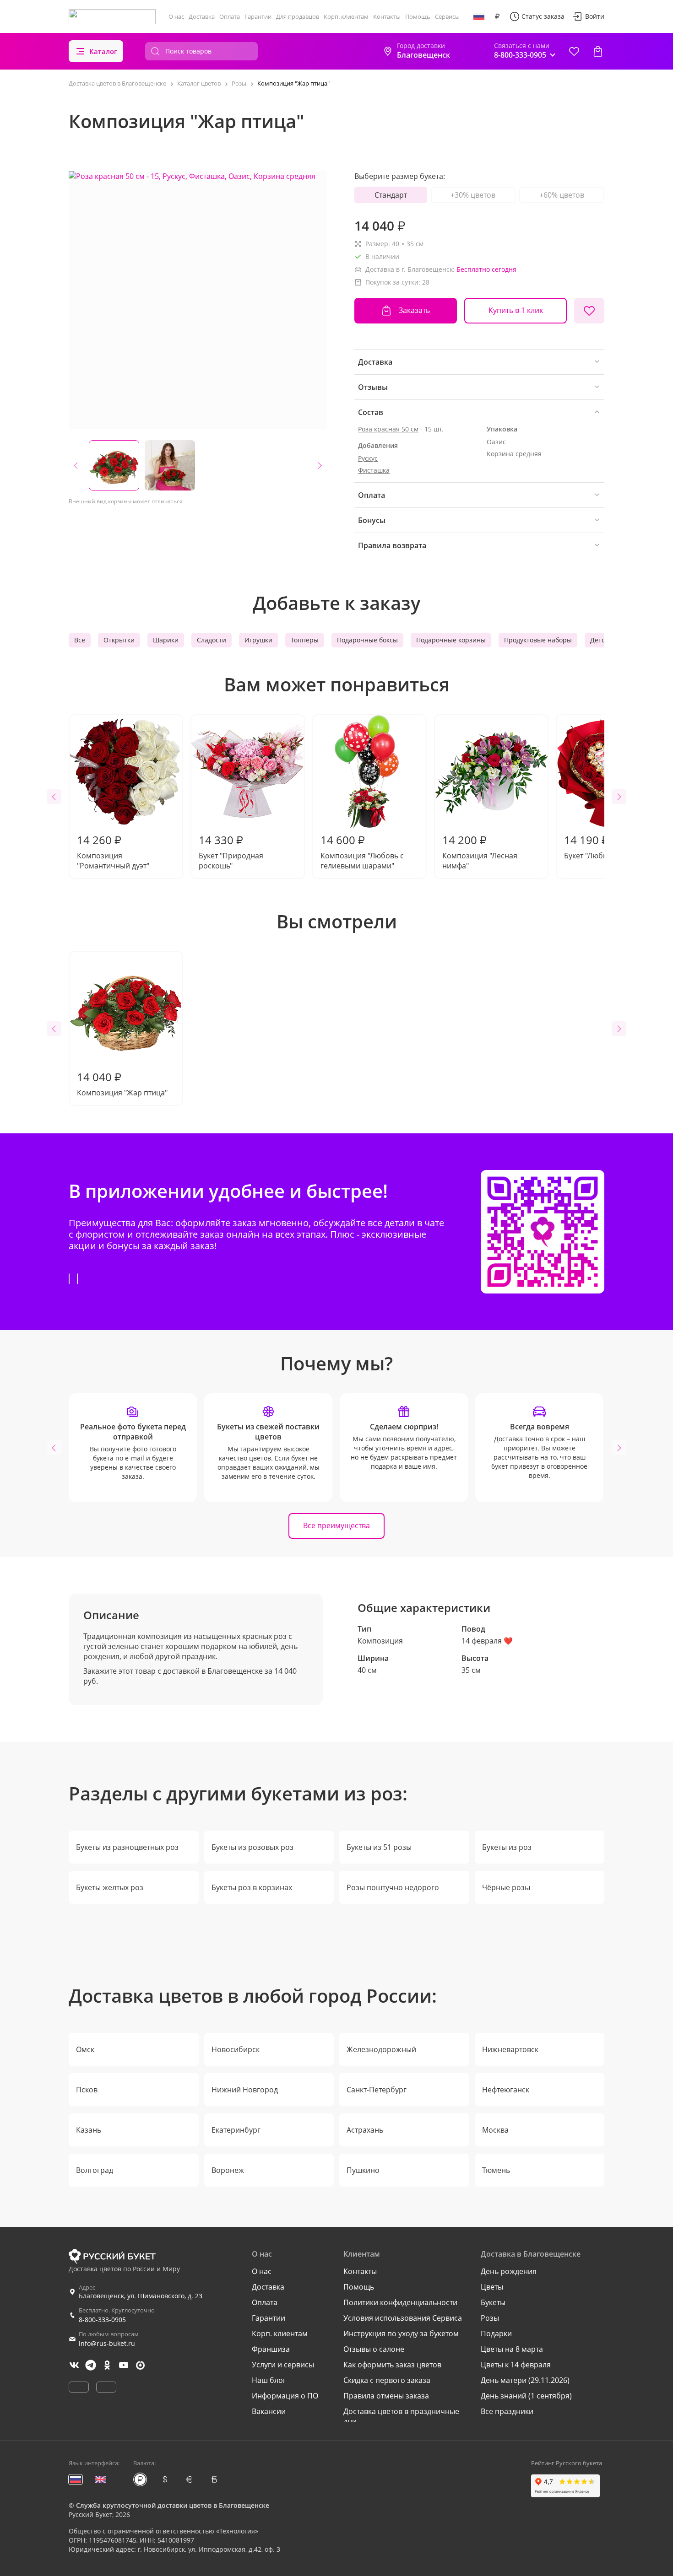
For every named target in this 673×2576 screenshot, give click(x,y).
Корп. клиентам (346, 16)
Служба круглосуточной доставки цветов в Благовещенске (173, 2505)
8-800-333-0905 (102, 2320)
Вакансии (269, 2411)
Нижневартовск (510, 2049)
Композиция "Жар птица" (122, 1083)
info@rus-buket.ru (107, 2343)
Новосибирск (236, 2049)
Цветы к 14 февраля (516, 2365)
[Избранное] (574, 51)
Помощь (418, 16)
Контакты (387, 16)
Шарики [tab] (166, 640)
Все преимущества (336, 1525)
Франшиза (271, 2349)
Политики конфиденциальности (400, 2302)
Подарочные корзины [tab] (451, 640)
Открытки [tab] (119, 640)
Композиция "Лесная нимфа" (480, 851)
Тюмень (496, 2170)
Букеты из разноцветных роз (127, 1847)
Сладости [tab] (212, 640)
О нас (176, 16)
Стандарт (391, 195)
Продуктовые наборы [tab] (538, 640)
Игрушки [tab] (258, 640)
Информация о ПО (285, 2396)
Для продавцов (298, 16)
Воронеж (228, 2170)
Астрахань (365, 2130)
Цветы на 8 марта (512, 2349)
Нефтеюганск (506, 2090)
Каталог (103, 51)
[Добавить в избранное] (589, 311)
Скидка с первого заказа (387, 2380)
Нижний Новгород (245, 2090)
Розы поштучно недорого (393, 1887)
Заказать (414, 310)
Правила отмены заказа (386, 2396)
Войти (595, 16)
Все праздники (507, 2411)
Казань (89, 2130)
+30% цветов (473, 195)
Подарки (496, 2333)
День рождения (509, 2271)
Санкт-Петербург (377, 2090)
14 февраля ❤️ (487, 1641)
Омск (85, 2049)
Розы (490, 2318)
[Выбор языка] (479, 16)
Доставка (202, 16)
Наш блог (269, 2380)
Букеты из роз (507, 1847)
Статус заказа (543, 16)
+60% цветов (562, 195)
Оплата (230, 16)
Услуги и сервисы (283, 2365)
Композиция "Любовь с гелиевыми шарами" (362, 851)
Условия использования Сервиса (403, 2318)
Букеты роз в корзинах (252, 1887)
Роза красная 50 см (388, 429)
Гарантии (258, 16)
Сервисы (447, 16)
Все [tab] (80, 640)
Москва (495, 2130)
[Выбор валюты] (497, 16)
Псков (87, 2090)
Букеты (493, 2302)
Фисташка (374, 470)
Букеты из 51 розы (379, 1847)
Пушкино (363, 2170)
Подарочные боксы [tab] (367, 640)
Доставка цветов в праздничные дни (401, 2416)
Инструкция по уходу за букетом (401, 2333)
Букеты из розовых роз (252, 1847)
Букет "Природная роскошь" (231, 851)
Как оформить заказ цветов (392, 2365)
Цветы (492, 2287)
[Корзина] (598, 51)
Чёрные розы (506, 1887)
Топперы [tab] (305, 640)
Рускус (368, 458)
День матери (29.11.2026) (525, 2380)
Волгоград (95, 2170)
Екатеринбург (236, 2130)
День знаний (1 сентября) (526, 2396)
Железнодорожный (381, 2049)
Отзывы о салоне (374, 2349)
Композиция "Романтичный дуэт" (113, 851)
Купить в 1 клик (516, 310)
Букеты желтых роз (110, 1887)
